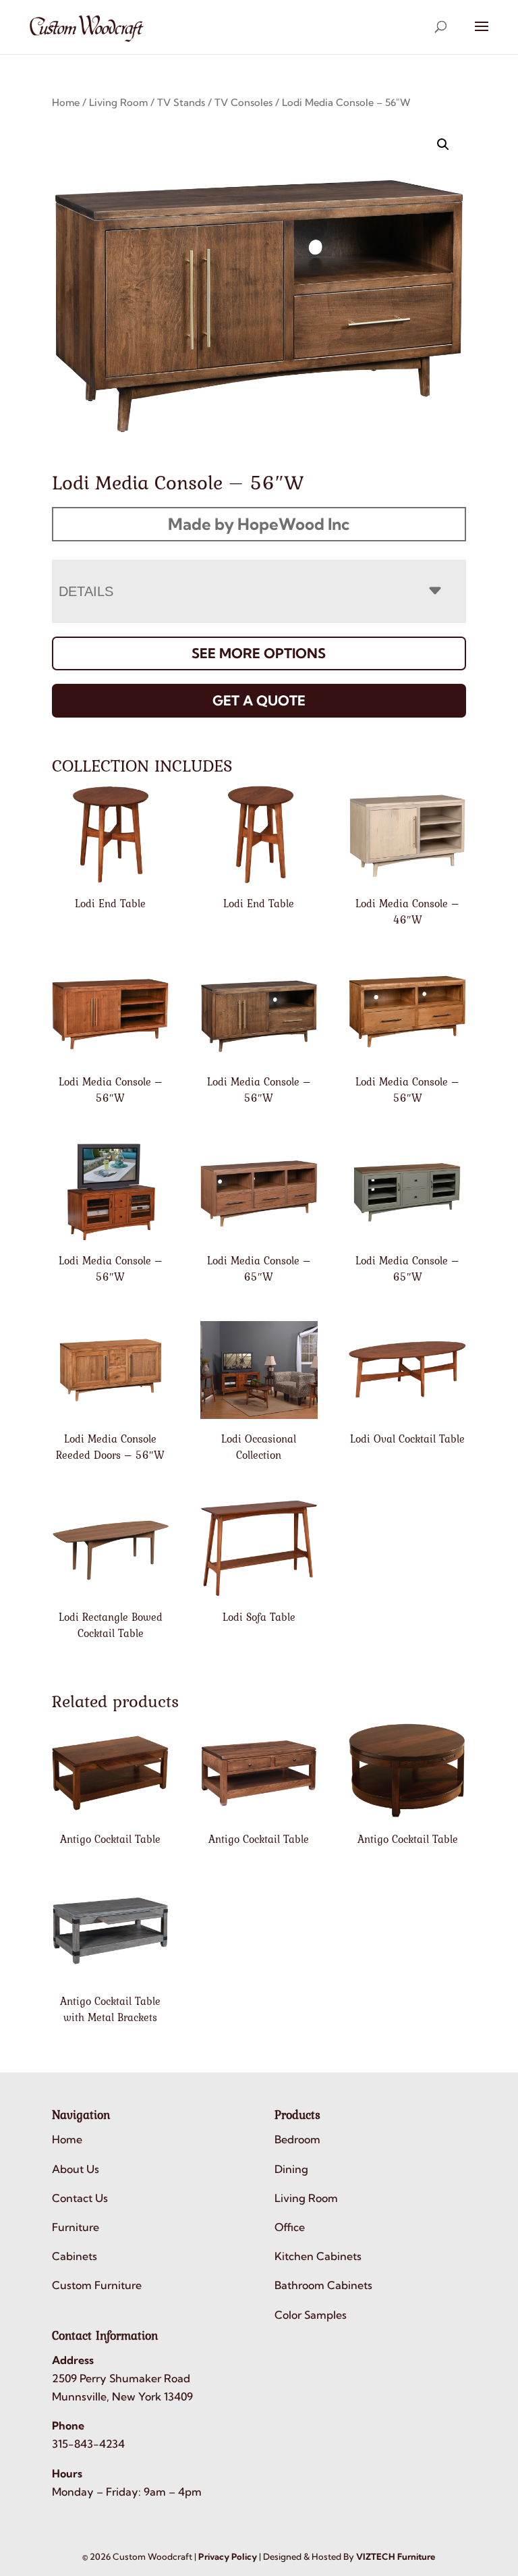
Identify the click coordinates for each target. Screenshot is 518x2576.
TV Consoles (243, 102)
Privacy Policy (228, 2556)
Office (290, 2227)
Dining (291, 2169)
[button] (443, 144)
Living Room (118, 102)
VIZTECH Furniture (396, 2556)
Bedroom (297, 2139)
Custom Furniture (97, 2285)
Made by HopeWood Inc (259, 524)
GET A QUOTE (259, 700)
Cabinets (75, 2256)
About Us (76, 2169)
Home (66, 102)
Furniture (76, 2227)
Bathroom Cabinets (323, 2285)
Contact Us (80, 2198)
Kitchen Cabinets (318, 2256)
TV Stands (181, 102)
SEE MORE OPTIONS (259, 653)
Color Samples (311, 2315)
